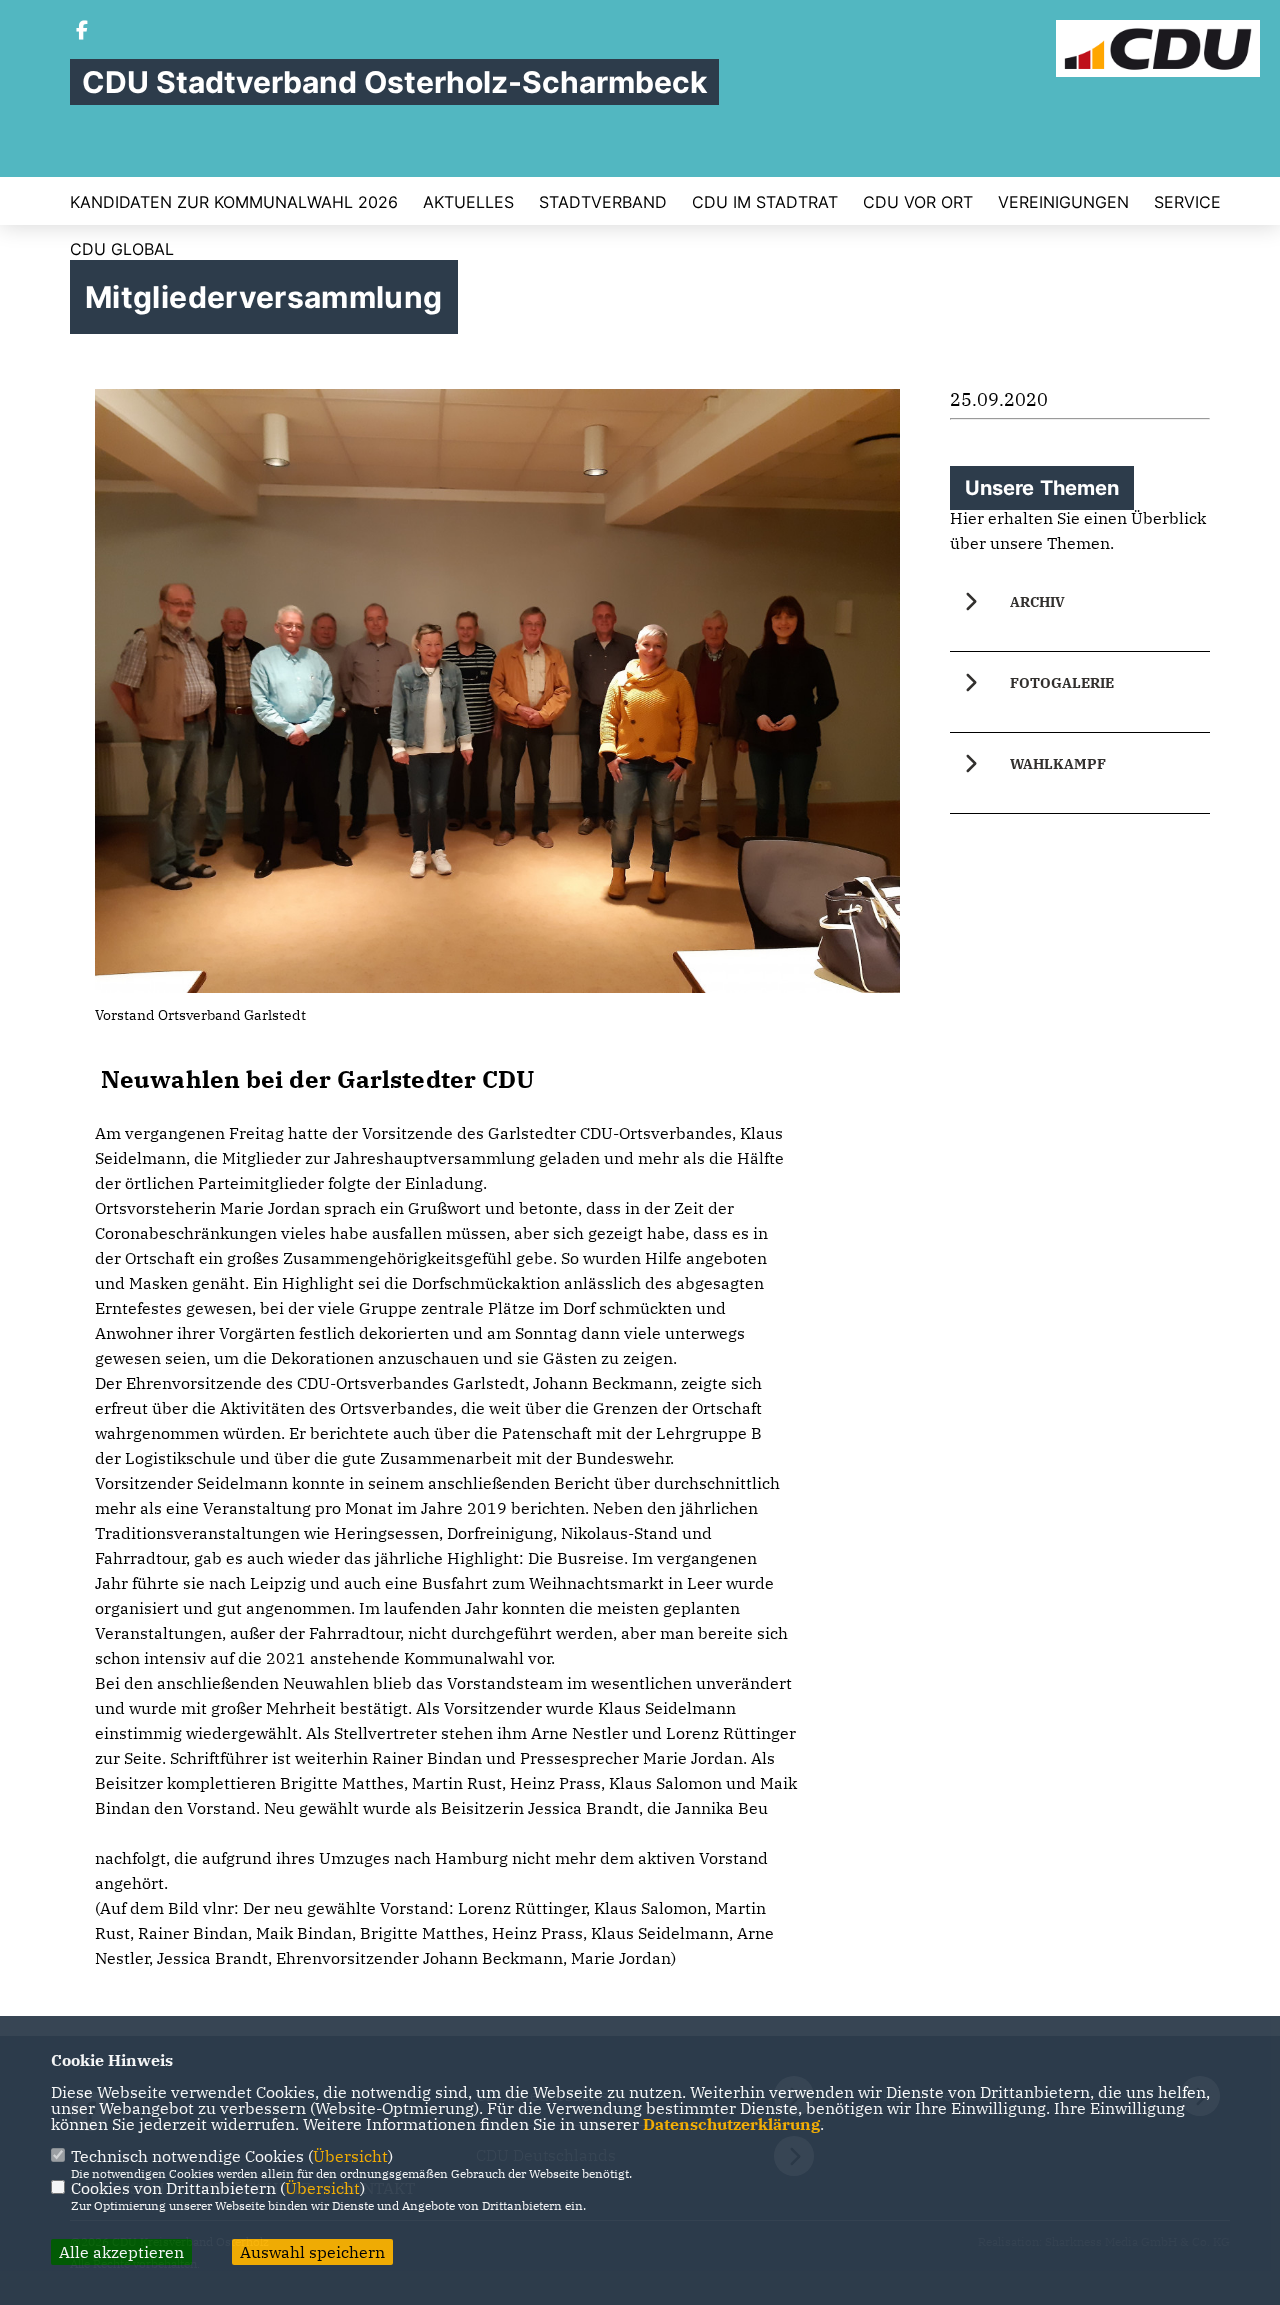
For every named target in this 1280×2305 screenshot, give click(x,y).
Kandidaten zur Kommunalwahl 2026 (234, 202)
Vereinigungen (1063, 202)
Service (1187, 202)
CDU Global (122, 249)
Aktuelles (468, 202)
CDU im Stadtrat (765, 202)
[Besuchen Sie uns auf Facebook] (82, 32)
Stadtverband (603, 202)
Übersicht (350, 2156)
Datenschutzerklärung (731, 2124)
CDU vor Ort (918, 202)
